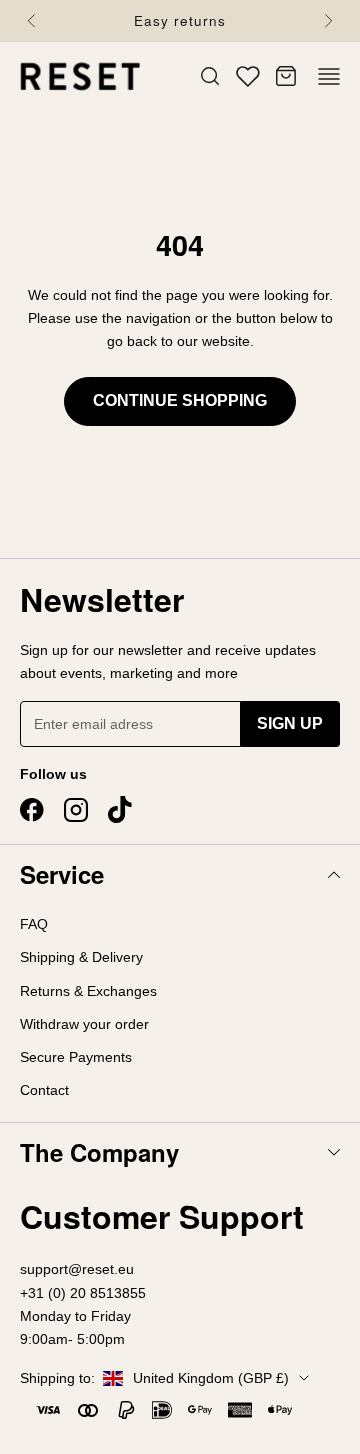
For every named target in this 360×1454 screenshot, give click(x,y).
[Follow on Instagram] (76, 810)
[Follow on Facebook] (32, 810)
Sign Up (290, 723)
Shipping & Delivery (81, 957)
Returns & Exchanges (88, 991)
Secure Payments (76, 1057)
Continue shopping (180, 400)
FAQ (34, 924)
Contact (44, 1090)
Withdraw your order (84, 1024)
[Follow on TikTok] (120, 810)
